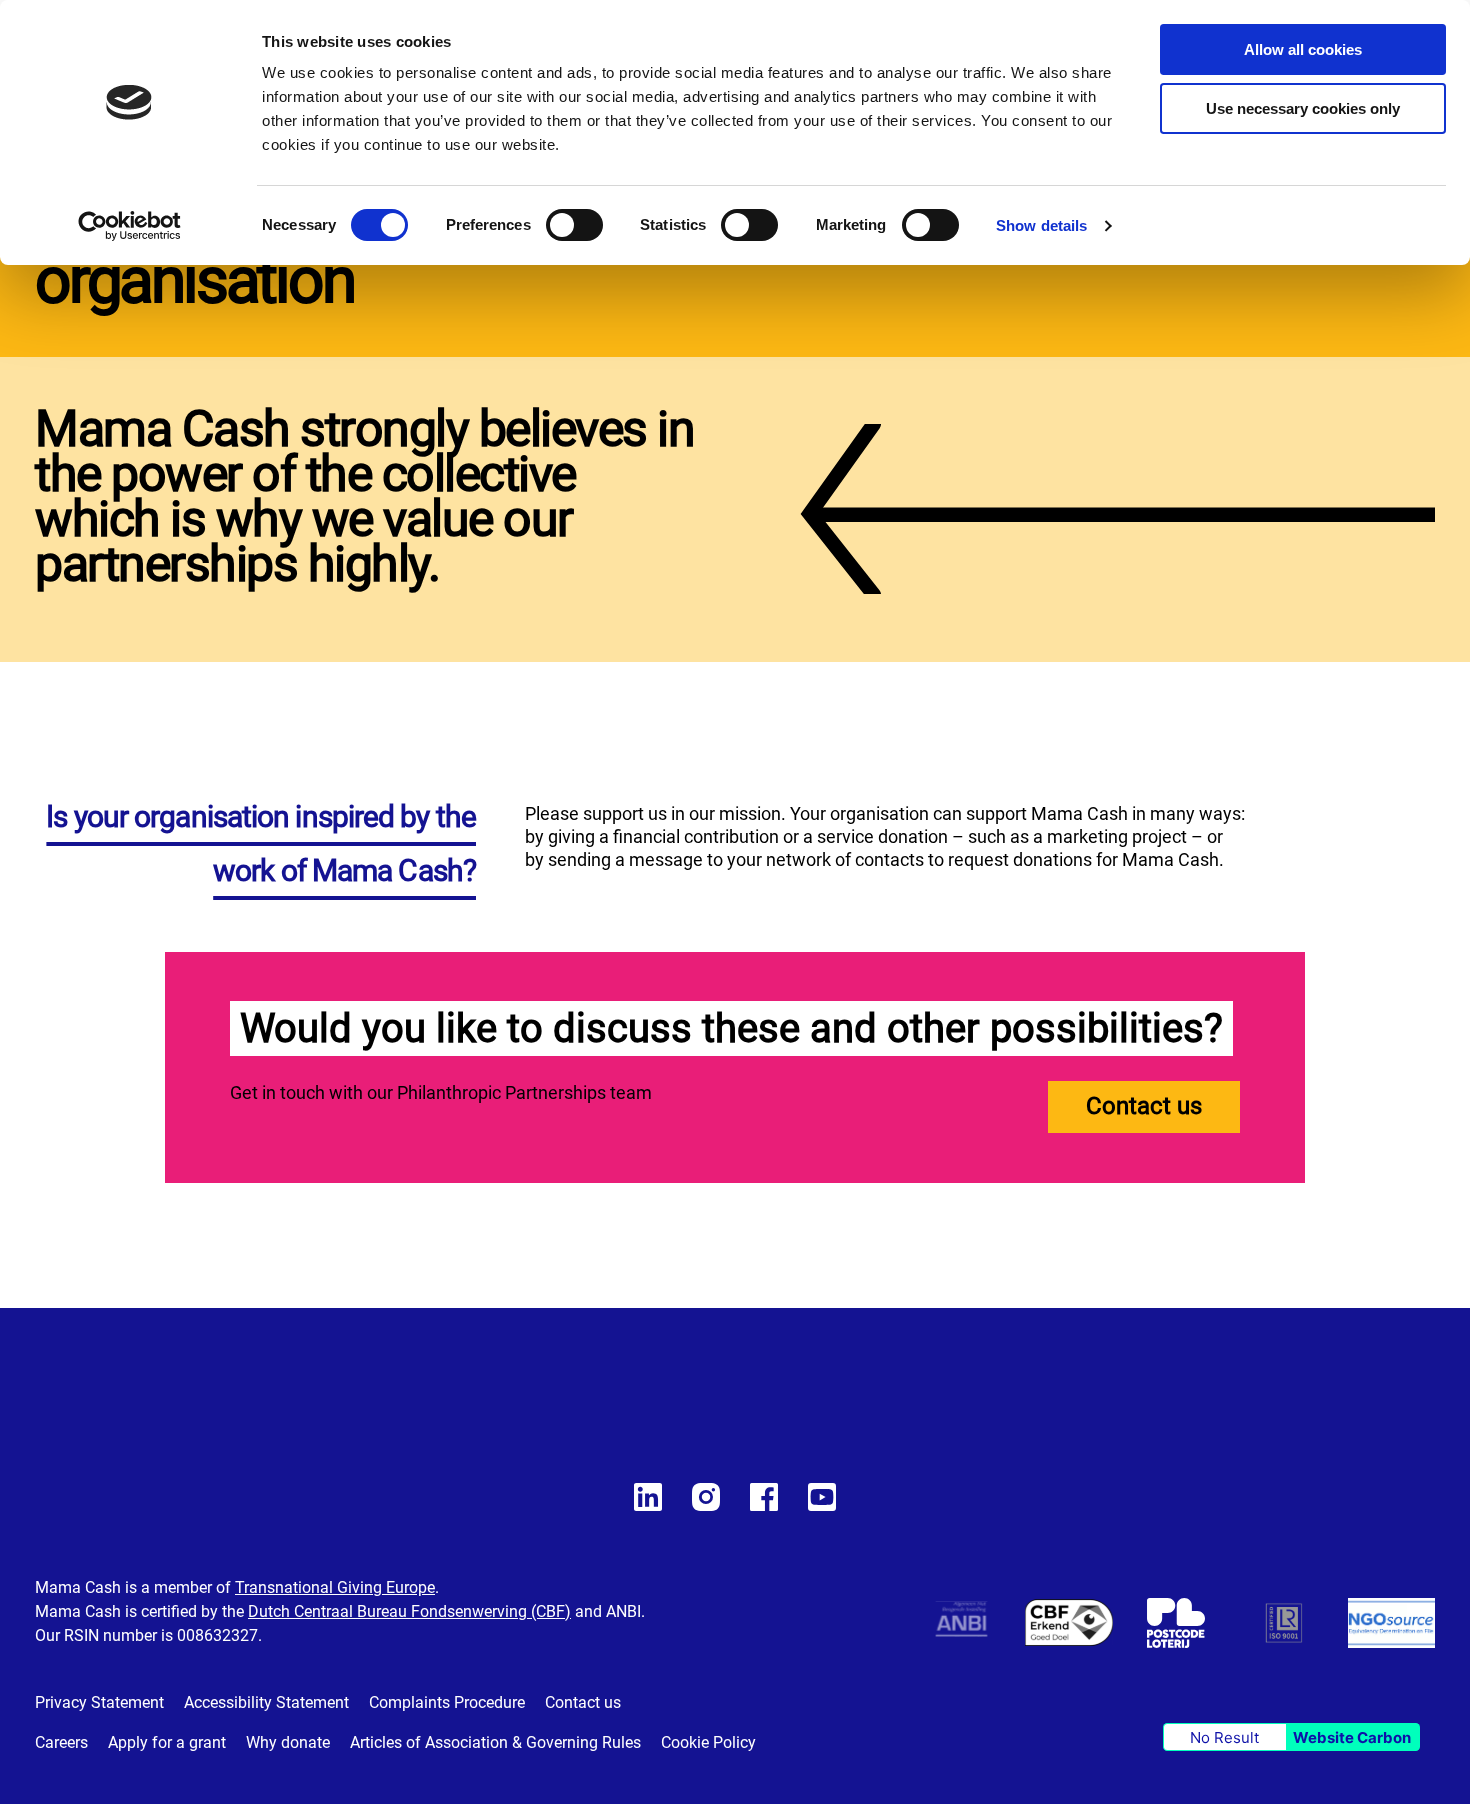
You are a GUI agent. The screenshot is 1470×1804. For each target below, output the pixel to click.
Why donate (288, 1742)
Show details (1041, 225)
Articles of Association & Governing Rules (495, 1742)
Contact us (1144, 1106)
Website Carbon (1352, 1737)
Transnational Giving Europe (335, 1587)
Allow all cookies (1303, 49)
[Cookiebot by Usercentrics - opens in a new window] (129, 226)
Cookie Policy (708, 1742)
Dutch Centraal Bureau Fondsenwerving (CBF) (409, 1611)
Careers (61, 1742)
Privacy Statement (99, 1702)
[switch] (574, 227)
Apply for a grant (167, 1742)
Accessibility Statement (266, 1702)
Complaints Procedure (447, 1702)
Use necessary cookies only (1303, 108)
